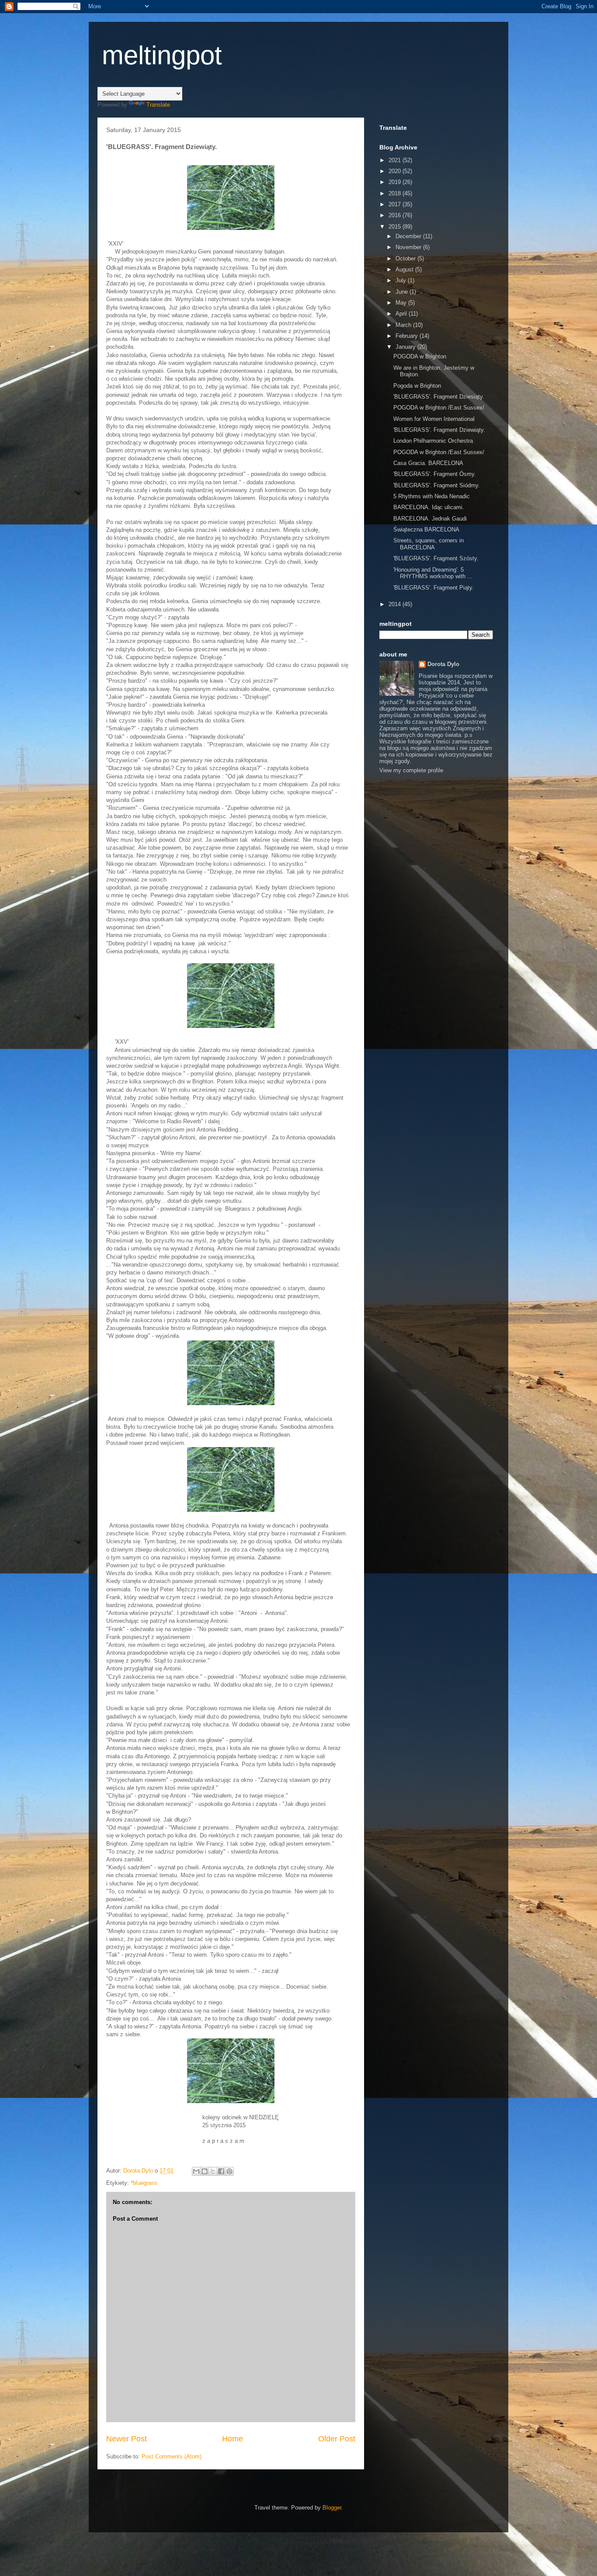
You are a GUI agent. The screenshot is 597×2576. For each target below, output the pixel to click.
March (404, 325)
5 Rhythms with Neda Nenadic (432, 496)
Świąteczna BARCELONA (426, 529)
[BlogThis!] (205, 2171)
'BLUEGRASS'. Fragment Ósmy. (435, 474)
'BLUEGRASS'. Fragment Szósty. (436, 558)
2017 (396, 204)
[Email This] (196, 2171)
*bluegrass (144, 2183)
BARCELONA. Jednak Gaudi (430, 519)
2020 (396, 171)
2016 (396, 215)
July (402, 280)
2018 (396, 193)
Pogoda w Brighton (417, 386)
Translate (158, 105)
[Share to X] (213, 2171)
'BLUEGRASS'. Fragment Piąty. (434, 588)
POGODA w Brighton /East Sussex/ (439, 408)
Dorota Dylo (443, 664)
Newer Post (127, 2439)
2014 (396, 604)
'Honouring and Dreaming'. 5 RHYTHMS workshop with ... (433, 573)
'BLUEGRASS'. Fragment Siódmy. (437, 485)
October (406, 259)
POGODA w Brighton (420, 356)
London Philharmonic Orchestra (433, 441)
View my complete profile (411, 770)
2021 (396, 160)
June (403, 292)
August (405, 269)
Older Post (337, 2439)
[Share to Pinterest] (229, 2171)
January (406, 347)
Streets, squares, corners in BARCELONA (429, 544)
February (408, 336)
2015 (396, 227)
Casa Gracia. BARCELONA (428, 463)
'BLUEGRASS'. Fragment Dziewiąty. (439, 430)
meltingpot (162, 55)
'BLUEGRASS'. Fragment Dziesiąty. (439, 397)
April (402, 314)
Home (233, 2439)
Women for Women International (434, 419)
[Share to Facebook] (221, 2171)
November (409, 247)
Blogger (332, 2508)
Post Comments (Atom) (172, 2456)
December (409, 236)
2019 (396, 182)
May (402, 303)
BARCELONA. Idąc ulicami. (429, 507)
